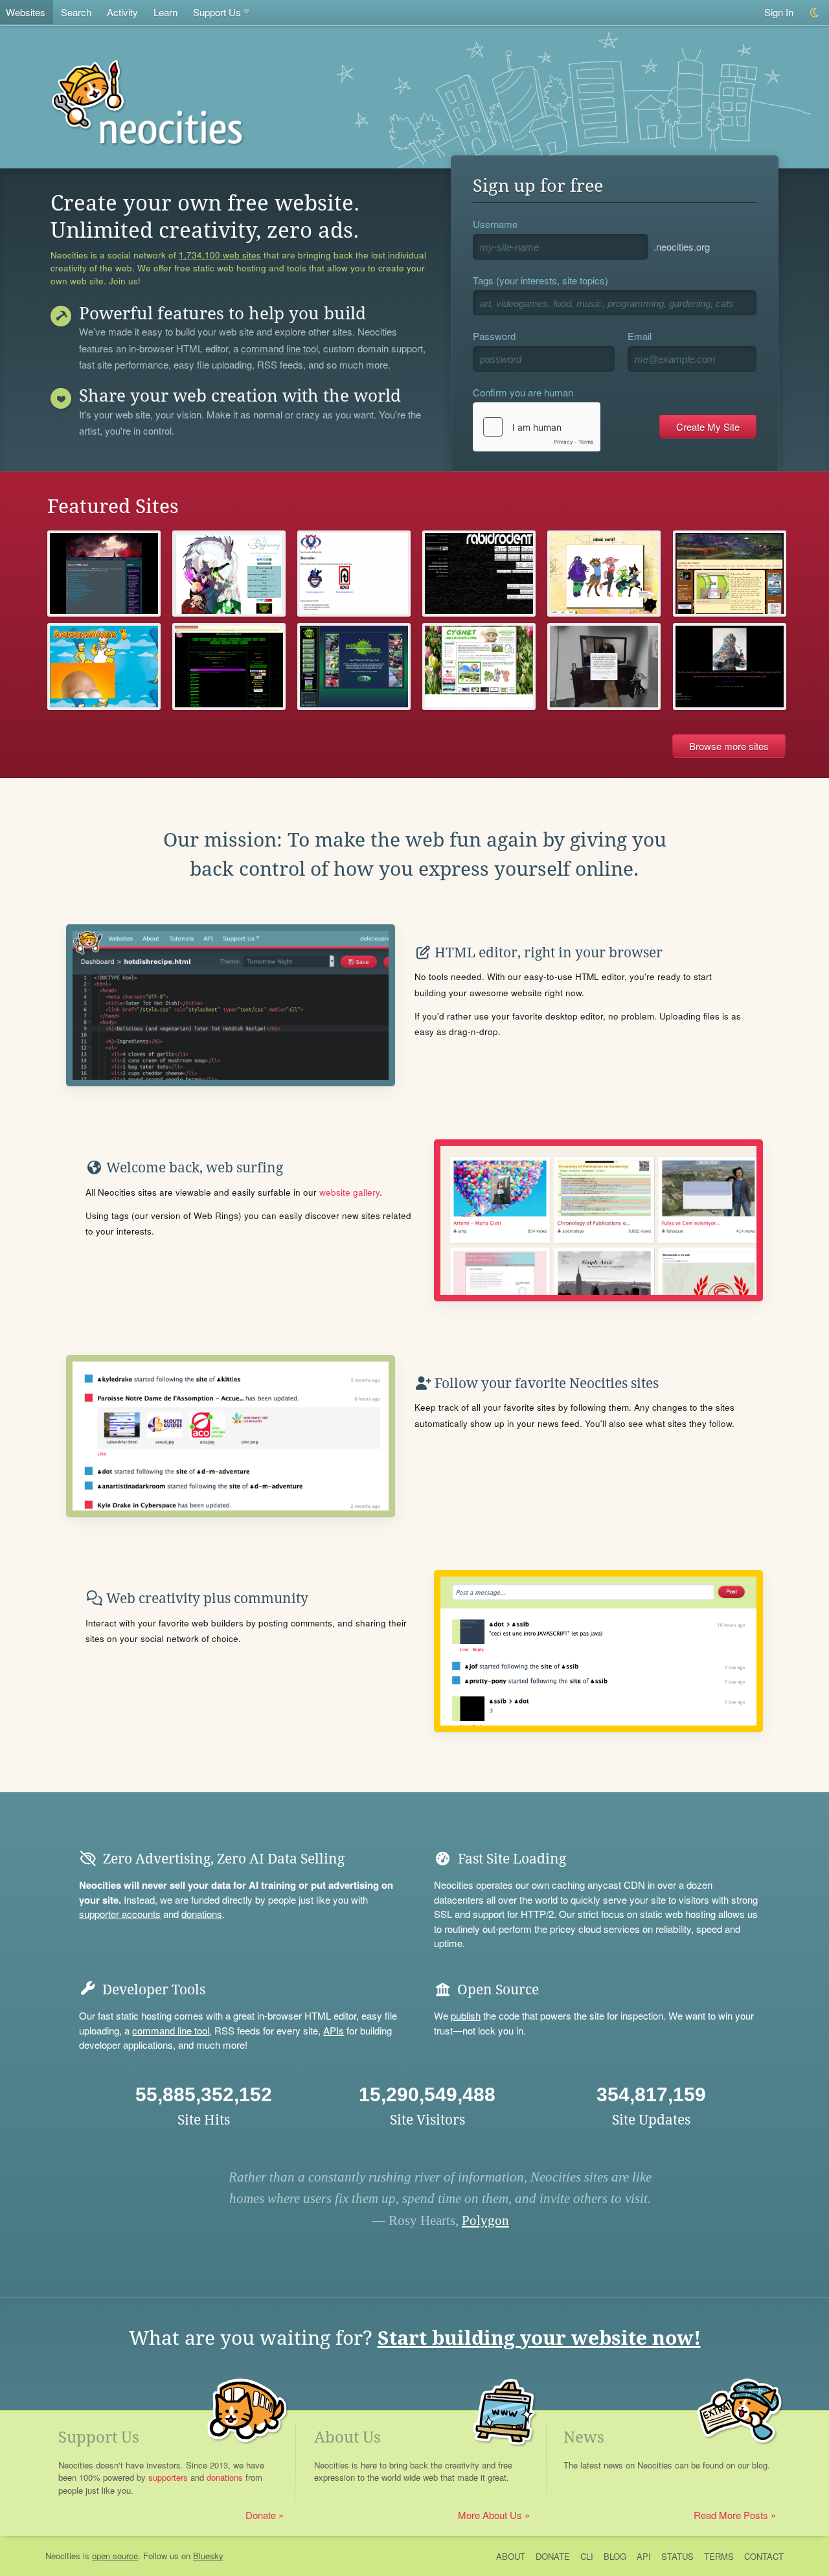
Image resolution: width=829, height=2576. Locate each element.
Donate (261, 2515)
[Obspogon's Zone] (229, 666)
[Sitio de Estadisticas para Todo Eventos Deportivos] (354, 574)
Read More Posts (731, 2515)
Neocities (63, 2556)
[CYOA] (104, 574)
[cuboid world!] (604, 574)
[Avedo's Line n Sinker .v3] (730, 574)
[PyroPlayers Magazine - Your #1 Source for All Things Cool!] (354, 666)
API (644, 2556)
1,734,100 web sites (220, 255)
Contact (764, 2556)
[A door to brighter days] (730, 666)
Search (76, 12)
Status (677, 2556)
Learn (165, 12)
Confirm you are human (523, 392)
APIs (334, 2030)
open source (115, 2556)
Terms (719, 2556)
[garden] (479, 666)
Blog (615, 2556)
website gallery (349, 1192)
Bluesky (208, 2556)
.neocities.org (682, 246)
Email (640, 336)
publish (466, 2015)
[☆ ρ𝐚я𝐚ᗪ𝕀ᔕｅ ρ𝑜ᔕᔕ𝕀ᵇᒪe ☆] (604, 666)
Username (495, 224)
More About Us (490, 2515)
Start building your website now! (539, 2338)
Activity (122, 12)
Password (494, 336)
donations (202, 1914)
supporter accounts (120, 1914)
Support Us (217, 12)
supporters (168, 2477)
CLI (587, 2556)
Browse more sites (729, 746)
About (511, 2556)
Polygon (485, 2220)
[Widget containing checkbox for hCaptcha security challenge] (537, 427)
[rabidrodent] (479, 574)
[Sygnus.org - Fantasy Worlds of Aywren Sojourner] (229, 574)
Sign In (779, 12)
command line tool (279, 349)
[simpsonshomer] (104, 666)
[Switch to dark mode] (815, 13)
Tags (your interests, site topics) (540, 280)
